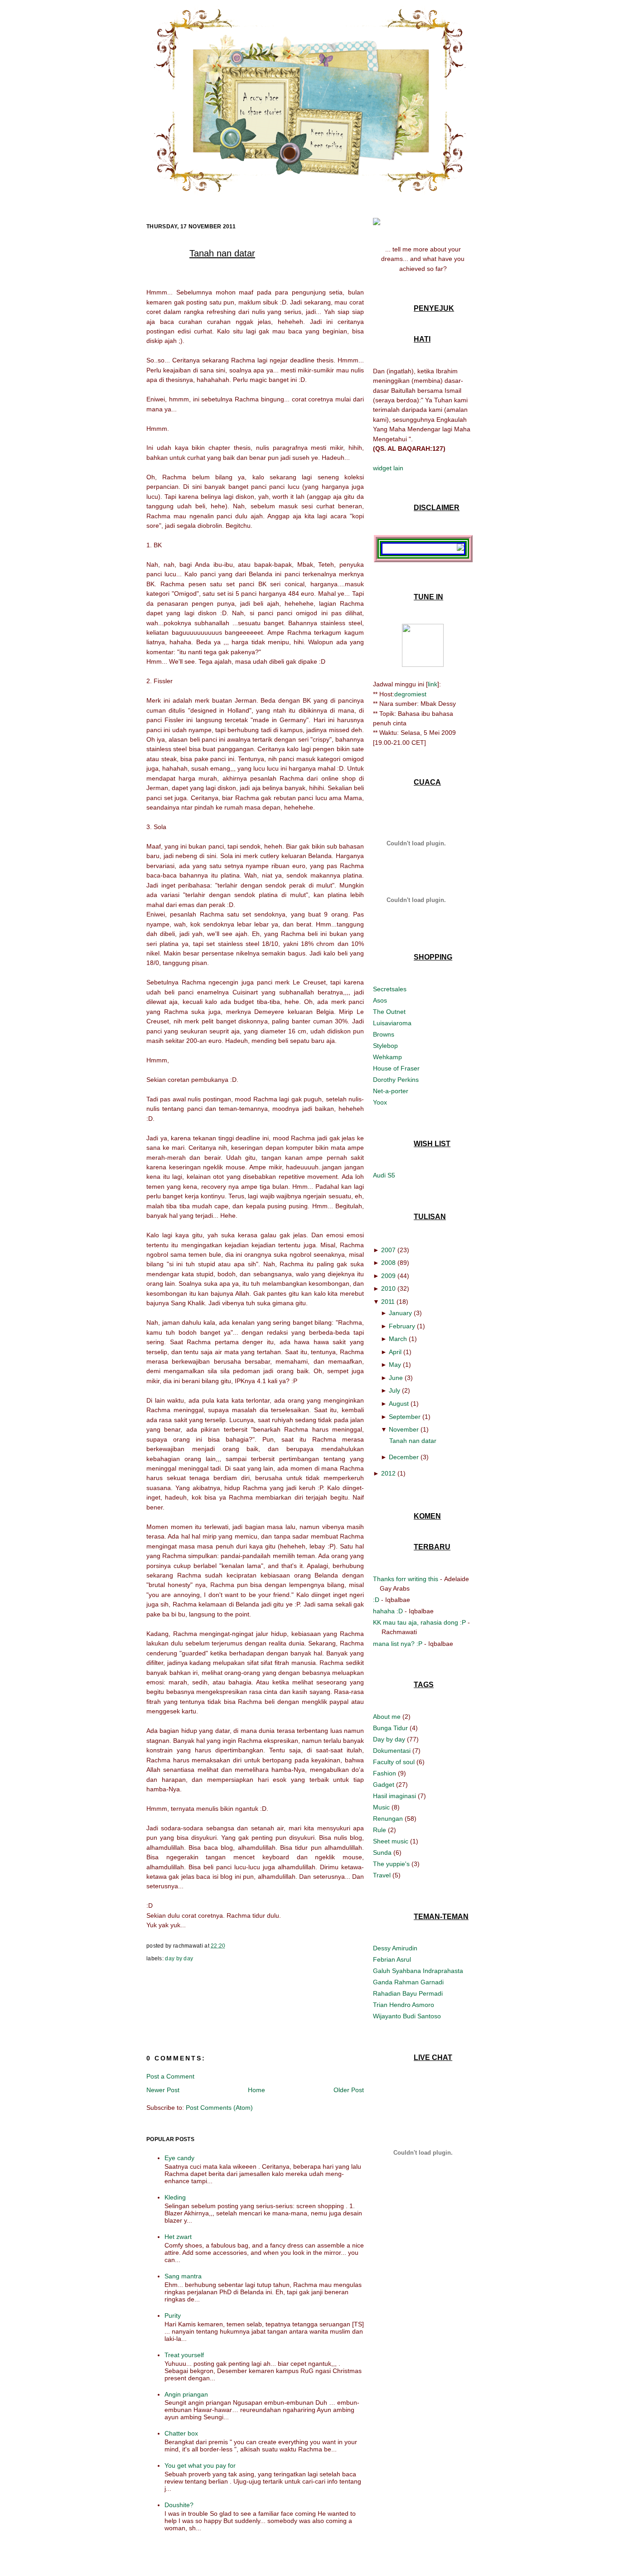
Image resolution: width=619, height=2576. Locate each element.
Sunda (383, 1852)
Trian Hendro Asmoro (404, 2005)
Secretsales (390, 989)
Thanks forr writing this (406, 1579)
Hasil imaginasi (395, 1796)
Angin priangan (186, 2394)
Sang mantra (183, 2276)
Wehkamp (387, 1057)
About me (388, 1717)
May (395, 1365)
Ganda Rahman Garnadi (408, 1982)
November (404, 1429)
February (402, 1326)
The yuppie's (392, 1864)
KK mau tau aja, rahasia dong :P (419, 1622)
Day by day (179, 1959)
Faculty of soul (395, 1762)
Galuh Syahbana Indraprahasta (418, 1971)
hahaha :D (388, 1611)
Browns (384, 1034)
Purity (173, 2316)
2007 (388, 1250)
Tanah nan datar (222, 253)
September (405, 1417)
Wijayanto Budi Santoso (407, 2016)
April (395, 1352)
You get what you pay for (200, 2465)
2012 (388, 1473)
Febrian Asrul (392, 1959)
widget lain (388, 468)
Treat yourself (184, 2355)
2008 (388, 1263)
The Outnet (389, 1012)
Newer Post (163, 2090)
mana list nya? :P (398, 1644)
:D (376, 1600)
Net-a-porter (391, 1091)
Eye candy (179, 2158)
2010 (388, 1288)
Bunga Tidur (391, 1728)
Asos (380, 1000)
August (399, 1404)
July (394, 1390)
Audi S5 (384, 1175)
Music (382, 1807)
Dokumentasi (393, 1751)
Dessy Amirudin (395, 1948)
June (396, 1378)
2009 (388, 1276)
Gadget (384, 1785)
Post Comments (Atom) (219, 2108)
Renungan (389, 1819)
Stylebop (385, 1046)
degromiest (410, 694)
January (400, 1313)
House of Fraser (396, 1068)
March (398, 1339)
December (404, 1457)
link (433, 684)
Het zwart (178, 2237)
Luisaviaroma (392, 1023)
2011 (388, 1302)
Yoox (380, 1102)
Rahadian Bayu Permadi (408, 1993)
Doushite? (179, 2505)
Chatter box (181, 2433)
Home (256, 2090)
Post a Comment (170, 2076)
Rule (380, 1830)
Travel (383, 1875)
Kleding (175, 2197)
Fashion (385, 1773)
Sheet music (392, 1841)
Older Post (349, 2090)
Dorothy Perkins (396, 1080)
